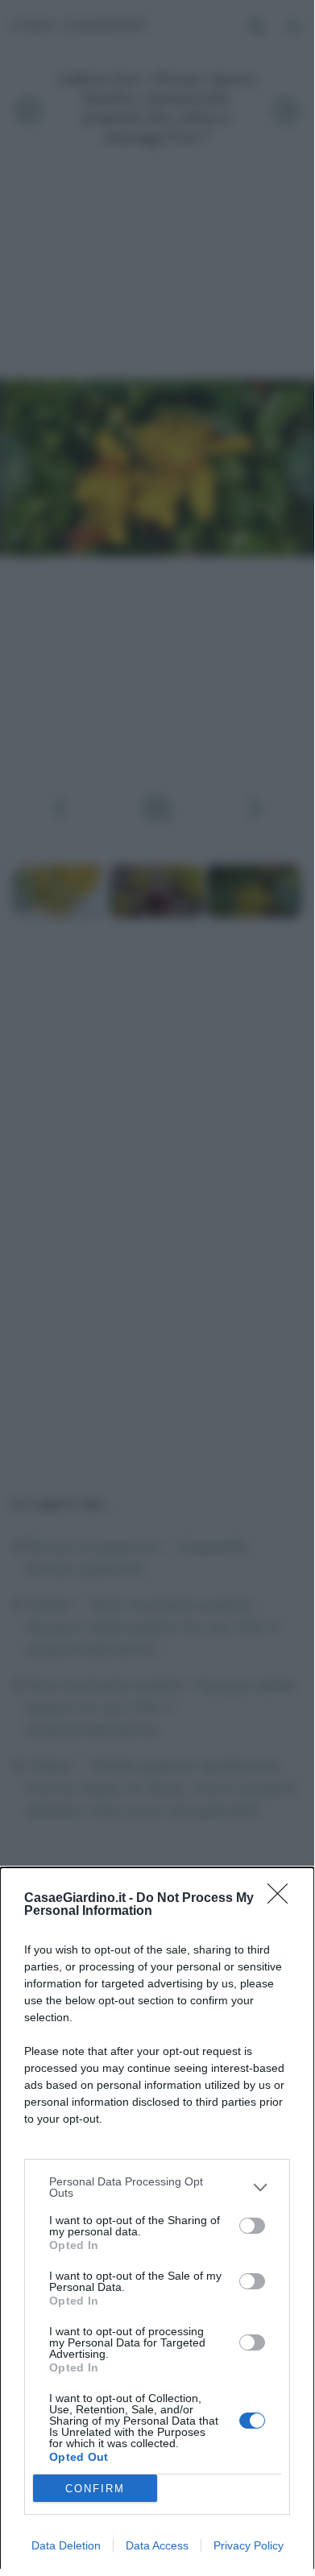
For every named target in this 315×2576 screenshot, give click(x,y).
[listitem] (157, 2187)
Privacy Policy (249, 2545)
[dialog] (157, 2222)
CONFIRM (95, 2489)
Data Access (157, 2545)
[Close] (283, 1899)
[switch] (252, 2226)
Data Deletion (66, 2545)
